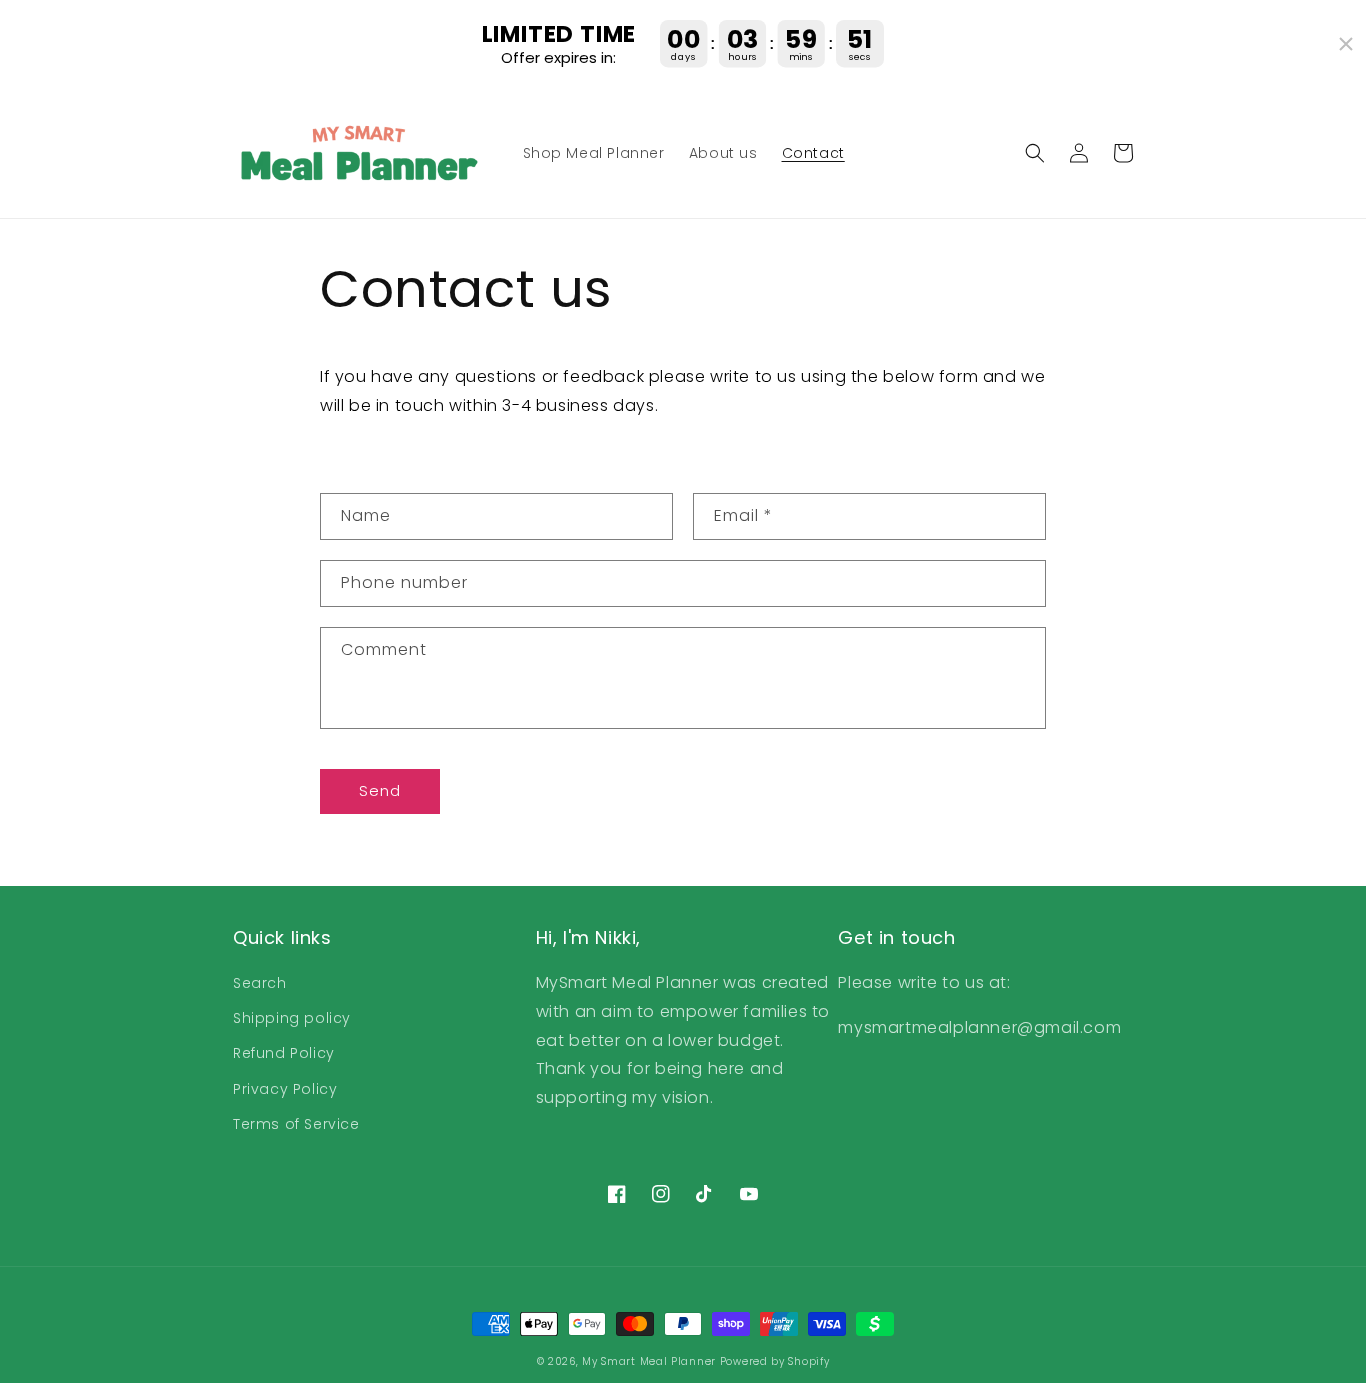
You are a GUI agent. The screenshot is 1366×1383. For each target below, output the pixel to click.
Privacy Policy (285, 1089)
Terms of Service (296, 1124)
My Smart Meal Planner (649, 1361)
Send (380, 790)
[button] (1035, 153)
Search (260, 983)
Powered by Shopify (775, 1361)
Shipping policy (292, 1018)
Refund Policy (284, 1053)
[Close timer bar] (1346, 44)
